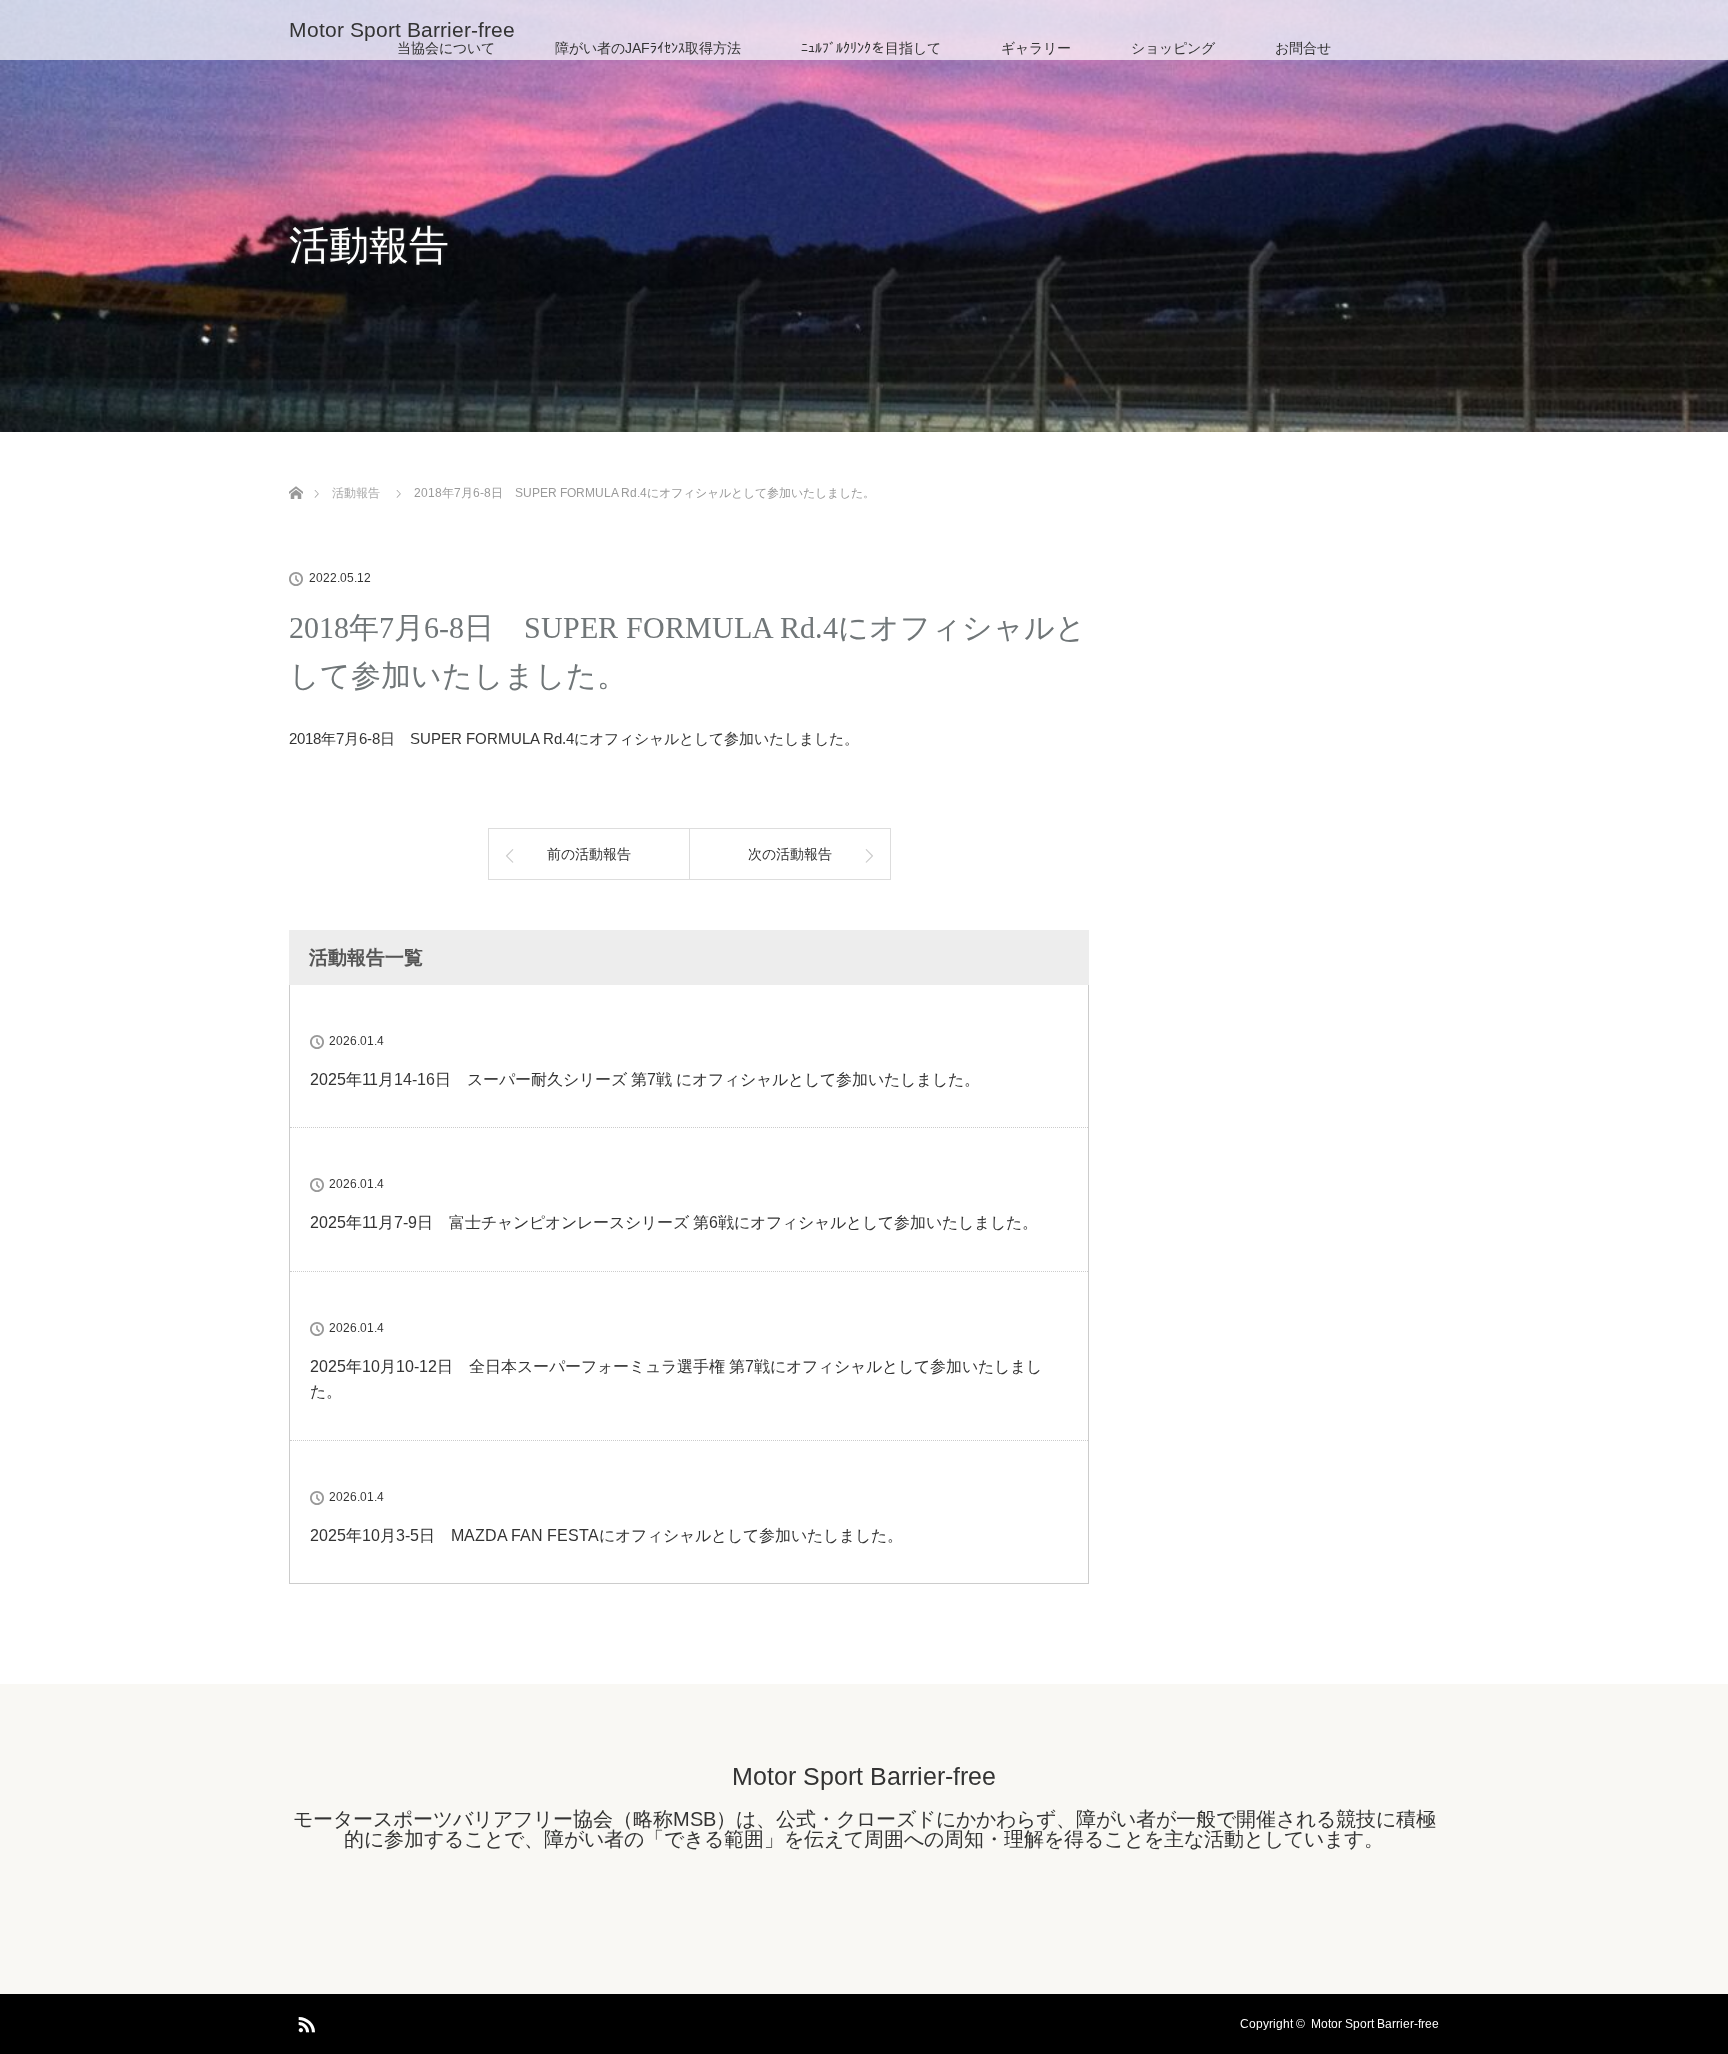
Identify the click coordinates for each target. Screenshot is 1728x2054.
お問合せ (1303, 48)
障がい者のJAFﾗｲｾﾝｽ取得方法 (648, 48)
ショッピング (1173, 48)
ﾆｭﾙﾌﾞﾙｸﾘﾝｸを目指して (871, 48)
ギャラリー (1036, 48)
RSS (304, 2021)
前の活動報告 (589, 854)
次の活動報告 (790, 854)
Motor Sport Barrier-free (402, 29)
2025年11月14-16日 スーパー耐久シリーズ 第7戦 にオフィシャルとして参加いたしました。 (645, 1079)
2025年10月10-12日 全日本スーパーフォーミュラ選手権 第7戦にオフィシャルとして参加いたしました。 (676, 1379)
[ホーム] (295, 469)
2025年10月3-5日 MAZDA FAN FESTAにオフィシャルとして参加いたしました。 (606, 1535)
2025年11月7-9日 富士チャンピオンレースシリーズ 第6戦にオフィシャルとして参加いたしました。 (674, 1222)
